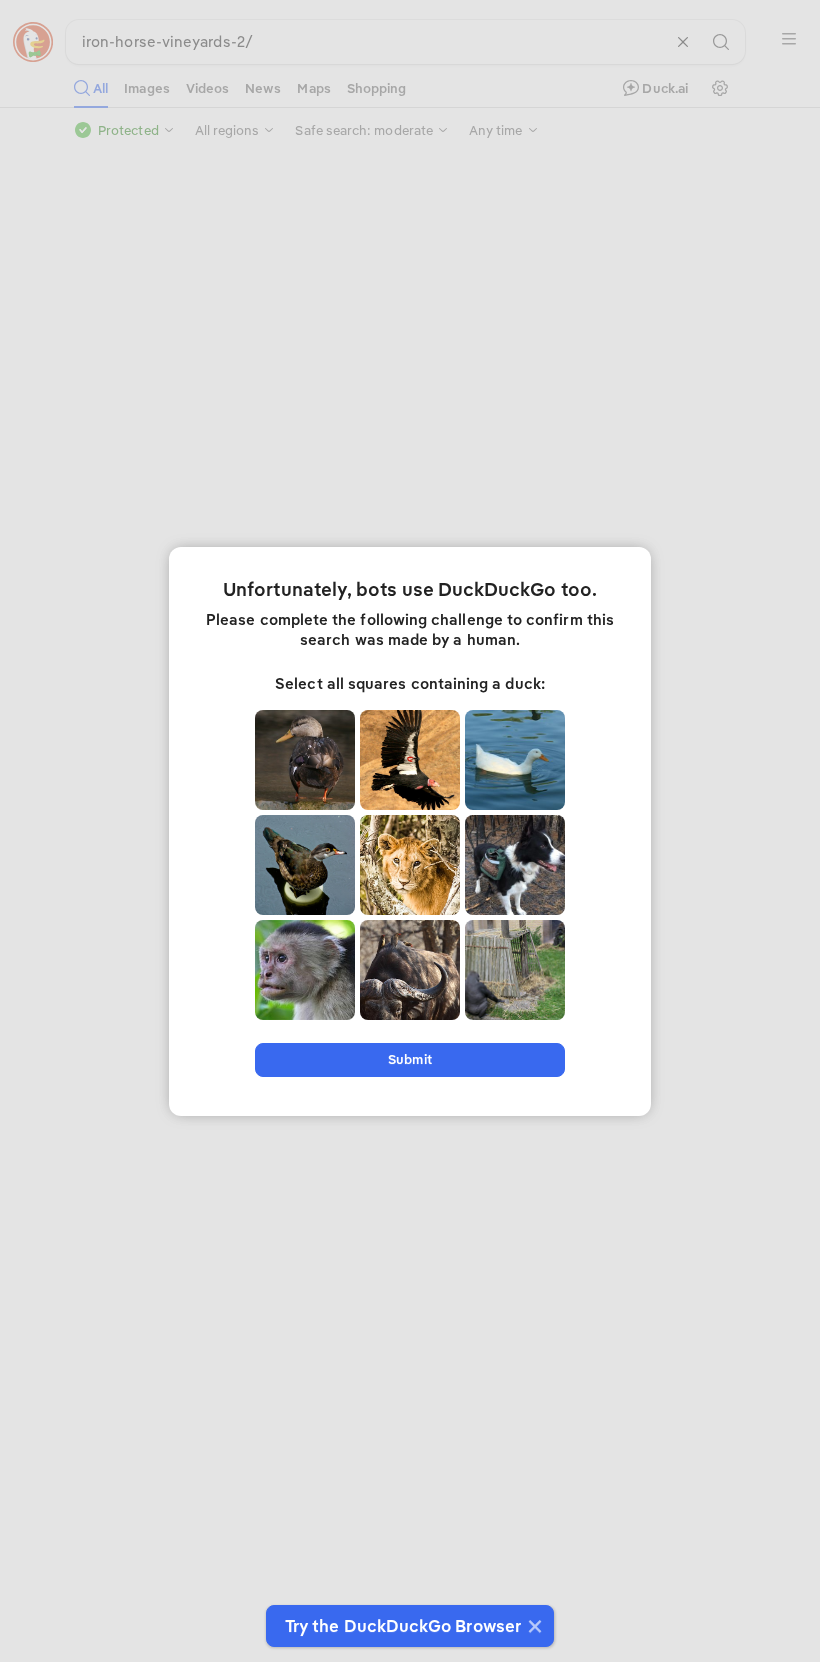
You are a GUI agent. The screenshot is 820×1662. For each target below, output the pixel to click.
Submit (409, 1059)
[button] (532, 1626)
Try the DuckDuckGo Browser (403, 1626)
